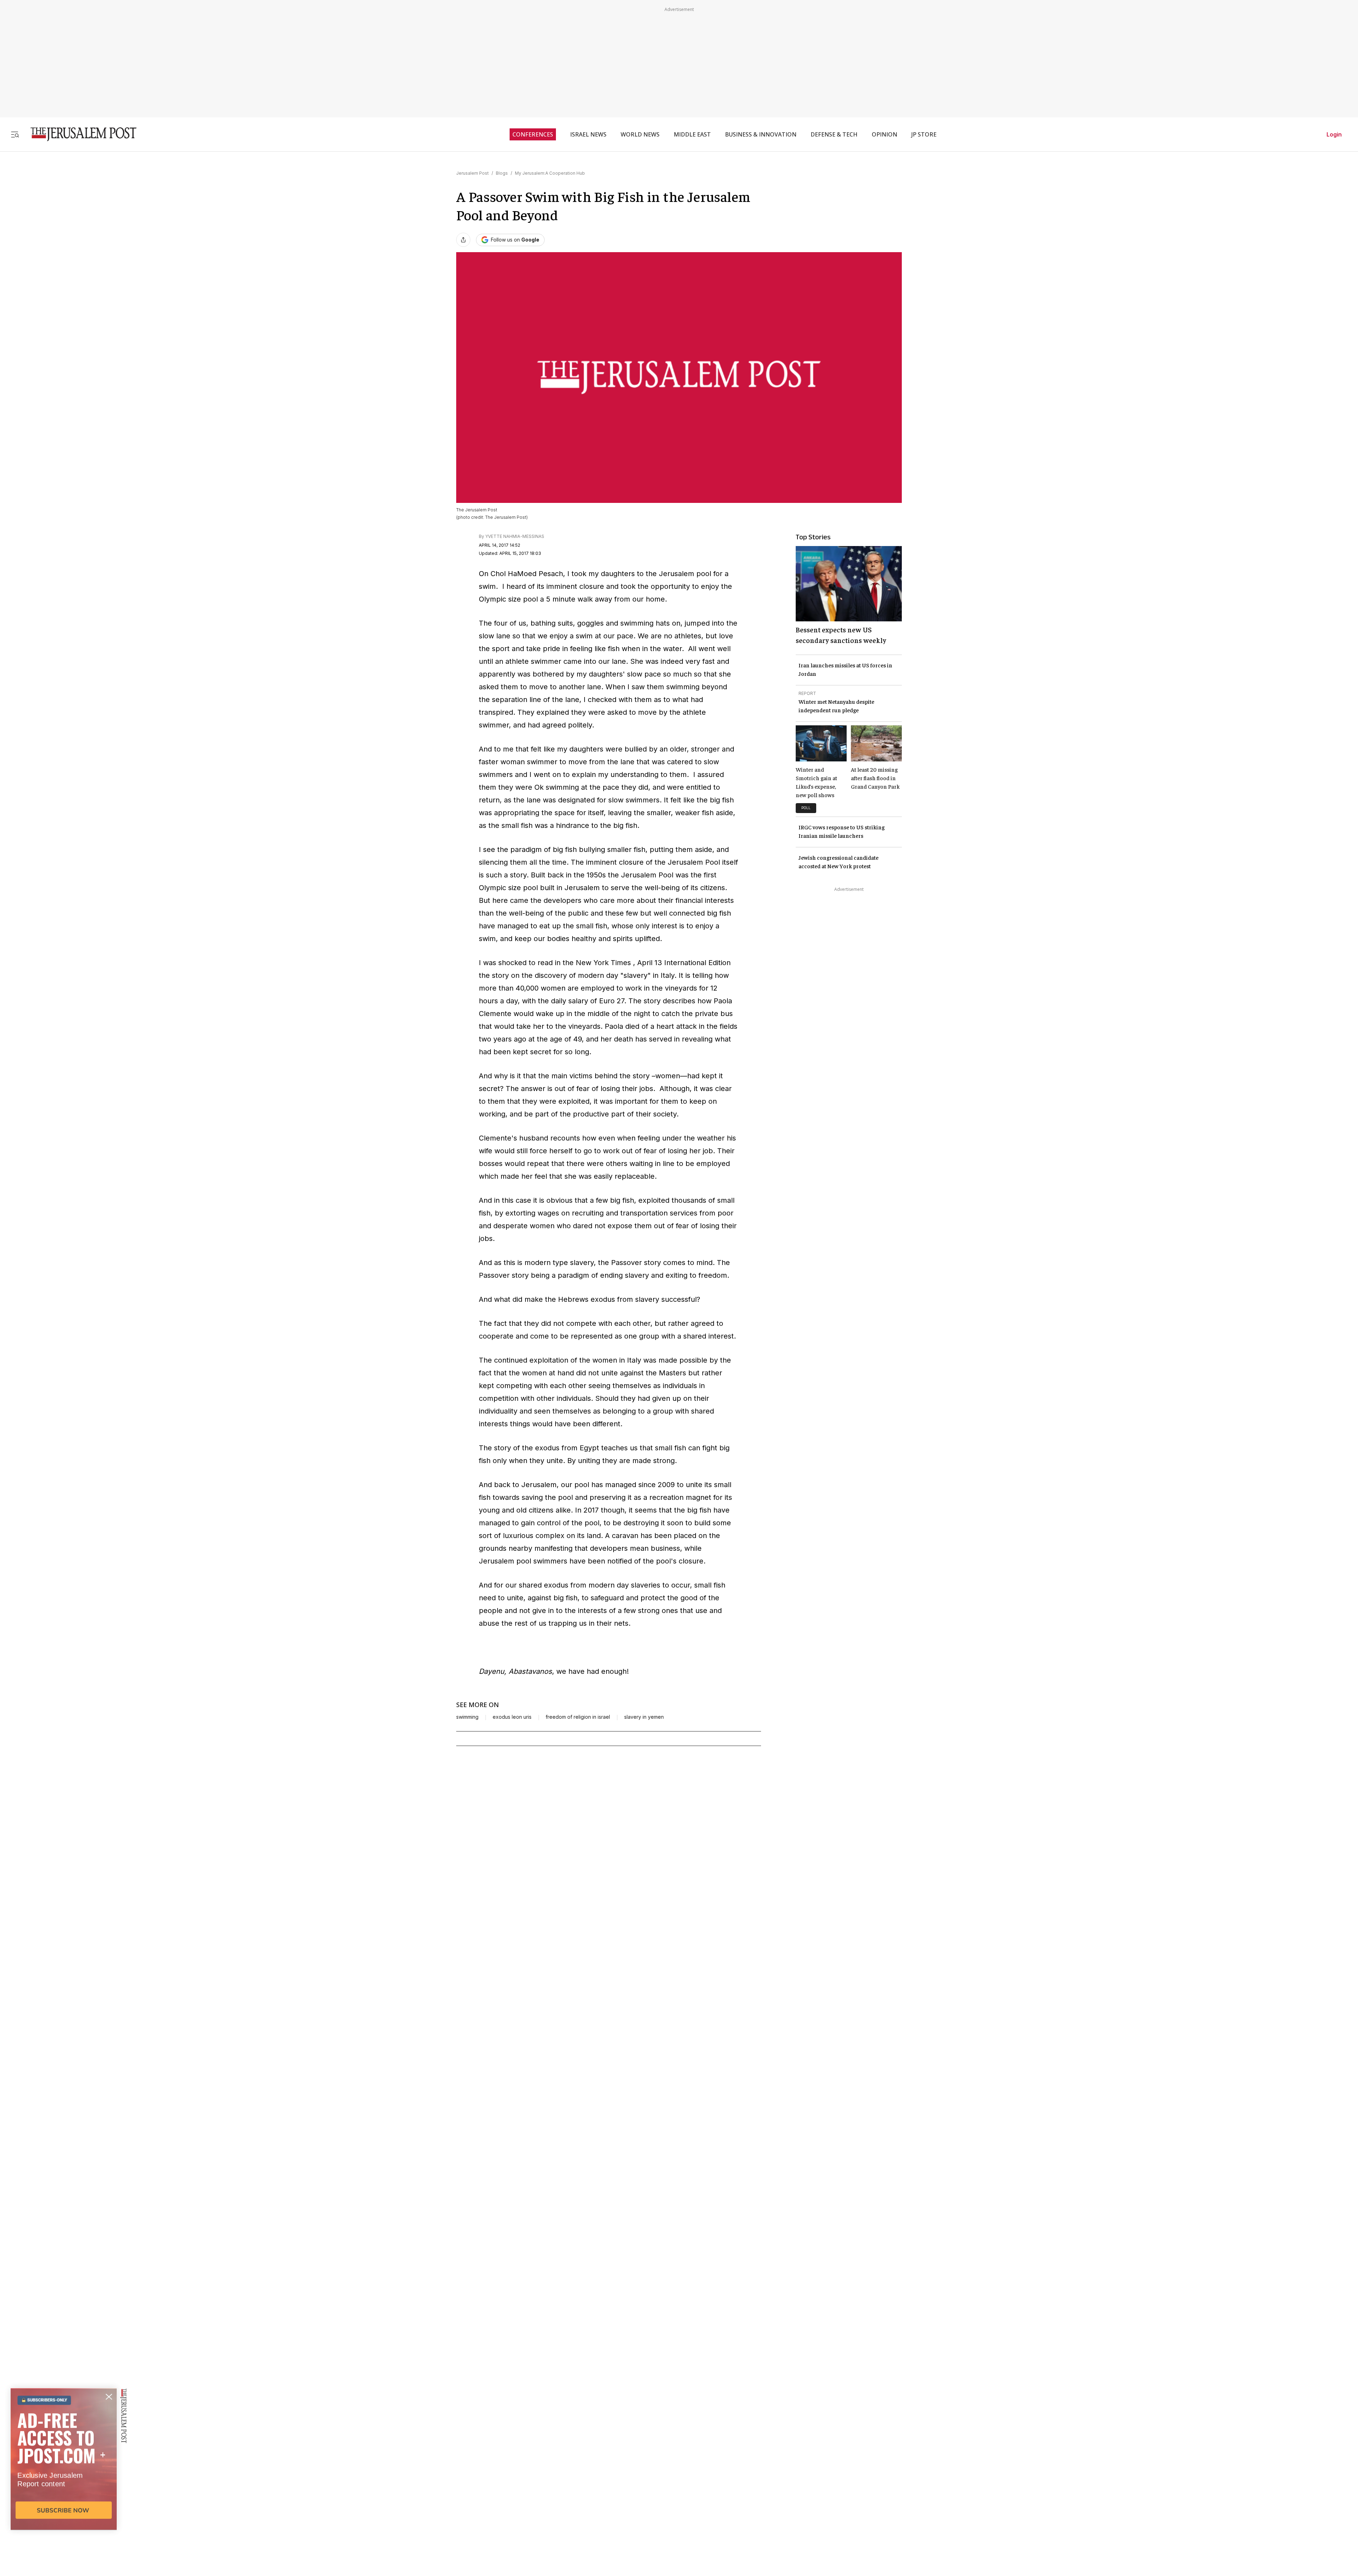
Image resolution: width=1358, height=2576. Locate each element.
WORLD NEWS (640, 134)
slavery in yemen (644, 1717)
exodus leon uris (512, 1717)
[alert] (64, 2495)
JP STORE (924, 134)
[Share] (463, 240)
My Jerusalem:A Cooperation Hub (550, 173)
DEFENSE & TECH (834, 134)
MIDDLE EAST (692, 134)
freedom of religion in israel (578, 1717)
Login (1334, 134)
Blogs (502, 173)
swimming (467, 1717)
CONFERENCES (533, 134)
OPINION (884, 134)
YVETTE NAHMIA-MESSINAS (515, 536)
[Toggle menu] (15, 134)
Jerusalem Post (472, 173)
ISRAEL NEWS (588, 134)
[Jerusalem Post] (79, 134)
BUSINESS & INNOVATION (761, 134)
